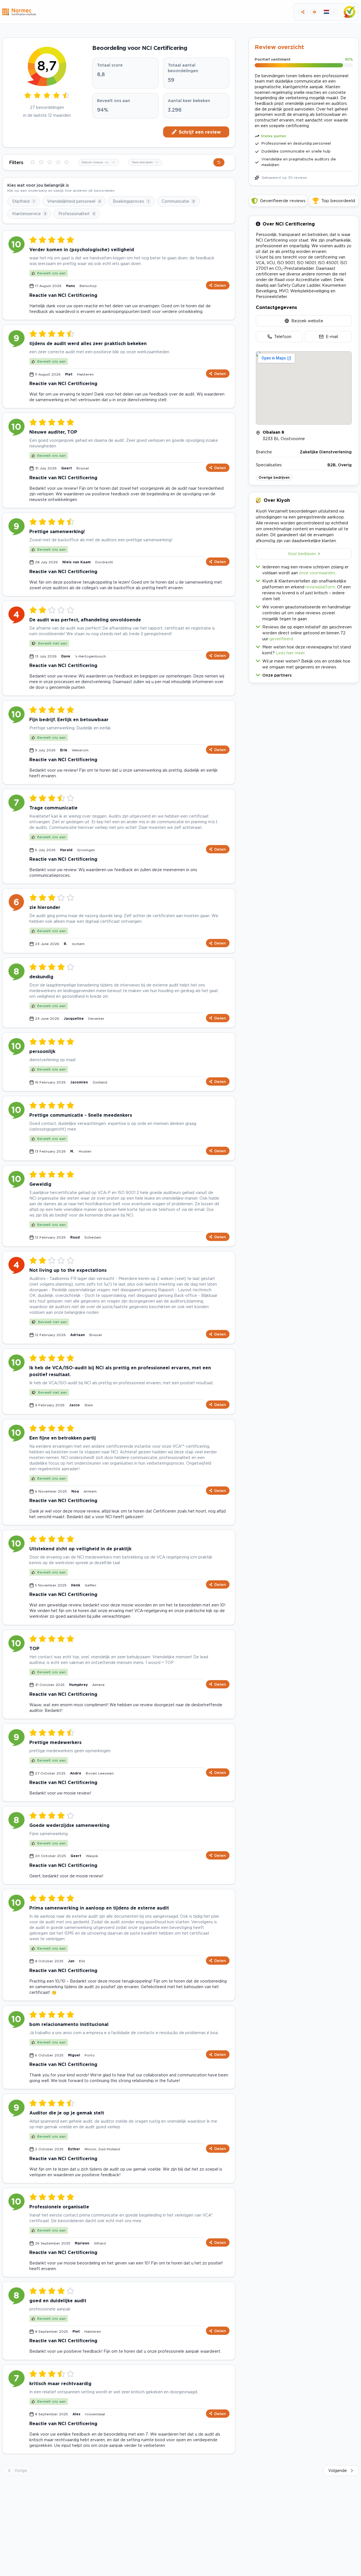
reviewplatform (320, 587)
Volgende (338, 2470)
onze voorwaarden (317, 573)
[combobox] (99, 162)
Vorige (21, 2470)
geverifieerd (281, 639)
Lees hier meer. (291, 653)
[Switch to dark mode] (314, 12)
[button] (304, 674)
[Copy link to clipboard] (303, 12)
